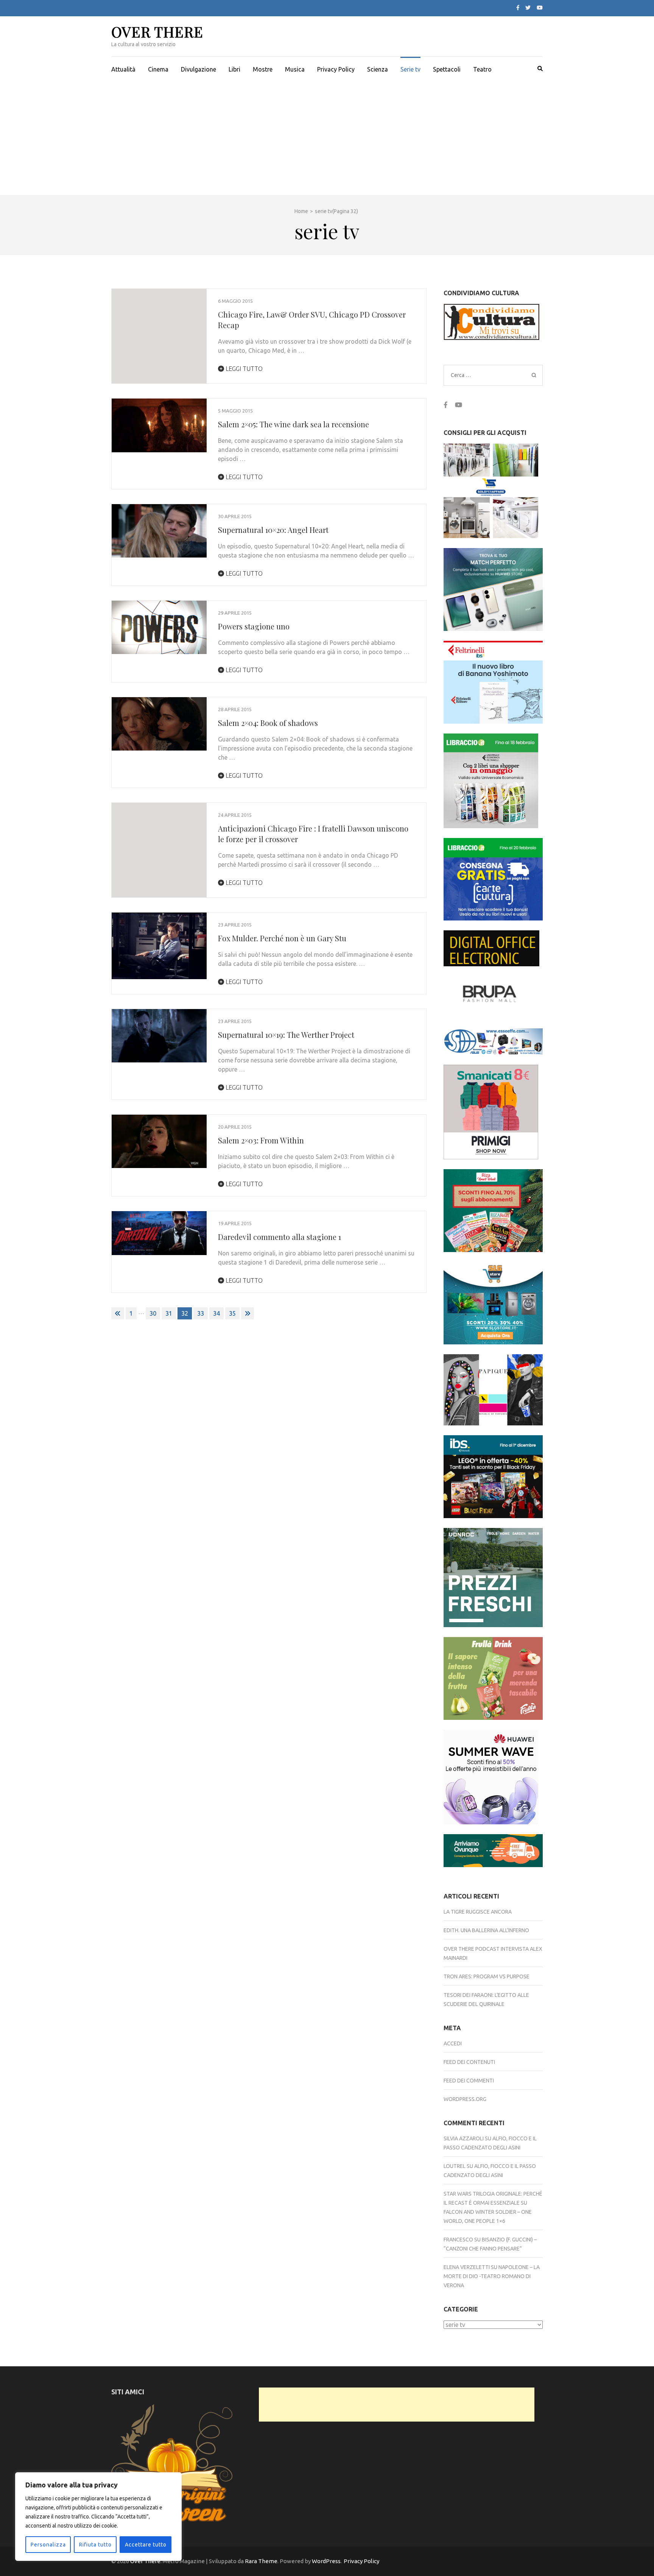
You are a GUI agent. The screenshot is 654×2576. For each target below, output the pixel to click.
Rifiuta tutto (95, 2545)
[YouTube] (540, 8)
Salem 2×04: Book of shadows (268, 723)
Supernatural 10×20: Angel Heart (273, 530)
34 (216, 1313)
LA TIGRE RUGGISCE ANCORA (478, 1912)
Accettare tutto (146, 2545)
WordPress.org (465, 2099)
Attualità (123, 69)
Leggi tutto (243, 369)
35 (232, 1313)
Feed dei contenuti (469, 2062)
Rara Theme (261, 2561)
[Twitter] (528, 8)
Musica (295, 69)
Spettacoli (447, 69)
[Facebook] (518, 8)
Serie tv (410, 69)
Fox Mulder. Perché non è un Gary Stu (282, 938)
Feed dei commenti (469, 2081)
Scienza (378, 69)
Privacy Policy (336, 69)
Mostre (263, 69)
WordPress (326, 2561)
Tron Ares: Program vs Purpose (487, 1976)
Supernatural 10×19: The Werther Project (286, 1035)
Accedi (453, 2043)
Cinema (158, 69)
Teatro (482, 69)
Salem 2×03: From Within (261, 1140)
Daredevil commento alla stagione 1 (280, 1237)
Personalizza (48, 2545)
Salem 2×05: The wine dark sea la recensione (294, 424)
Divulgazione (199, 69)
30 (153, 1313)
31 (169, 1313)
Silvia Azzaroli (464, 2138)
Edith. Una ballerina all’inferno (486, 1930)
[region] (98, 2517)
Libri (234, 69)
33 (201, 1313)
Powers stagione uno (254, 626)
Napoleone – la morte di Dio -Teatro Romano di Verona (492, 2276)
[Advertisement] (327, 139)
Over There (157, 32)
